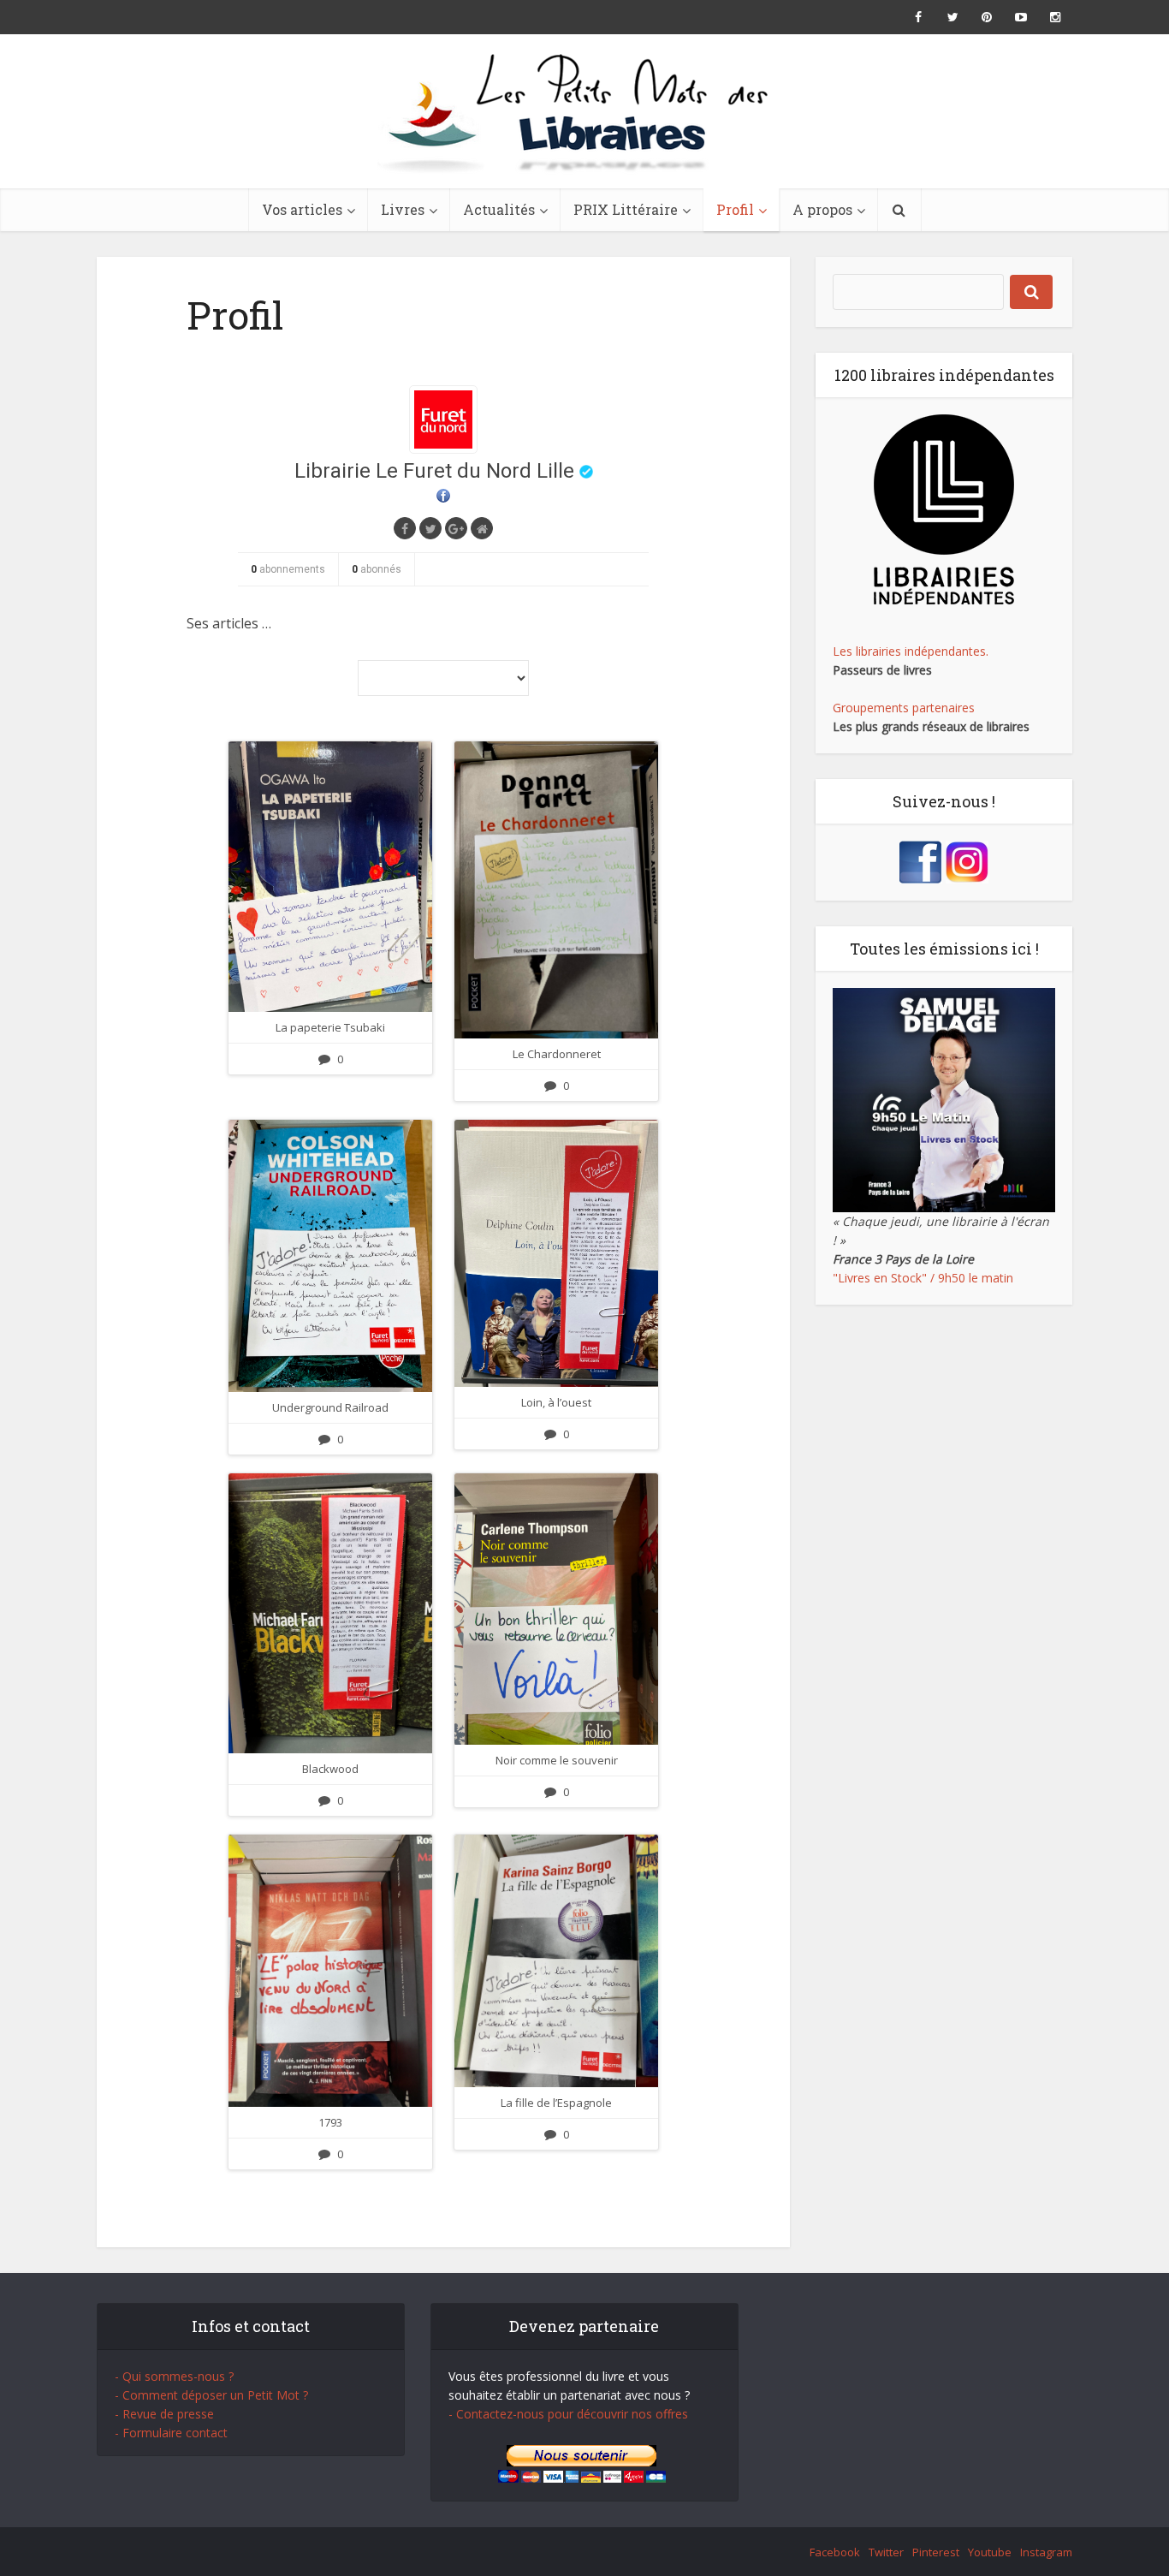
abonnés (377, 569)
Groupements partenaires (904, 708)
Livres (403, 209)
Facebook (835, 2552)
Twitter (886, 2552)
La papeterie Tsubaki (330, 1027)
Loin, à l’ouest (556, 1402)
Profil (735, 209)
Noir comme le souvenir (557, 1760)
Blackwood (330, 1769)
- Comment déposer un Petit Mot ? (211, 2395)
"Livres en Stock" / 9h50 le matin (923, 1278)
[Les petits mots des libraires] (584, 111)
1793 (330, 2122)
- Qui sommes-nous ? (174, 2376)
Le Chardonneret (557, 1054)
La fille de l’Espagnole (556, 2103)
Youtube (990, 2552)
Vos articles (302, 209)
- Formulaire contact (171, 2433)
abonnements (288, 569)
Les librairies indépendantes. (911, 651)
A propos (822, 209)
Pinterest (936, 2552)
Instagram (1046, 2552)
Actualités (499, 209)
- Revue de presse (164, 2414)
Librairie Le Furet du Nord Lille (434, 471)
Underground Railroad (330, 1407)
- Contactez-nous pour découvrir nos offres (568, 2414)
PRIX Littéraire (626, 209)
